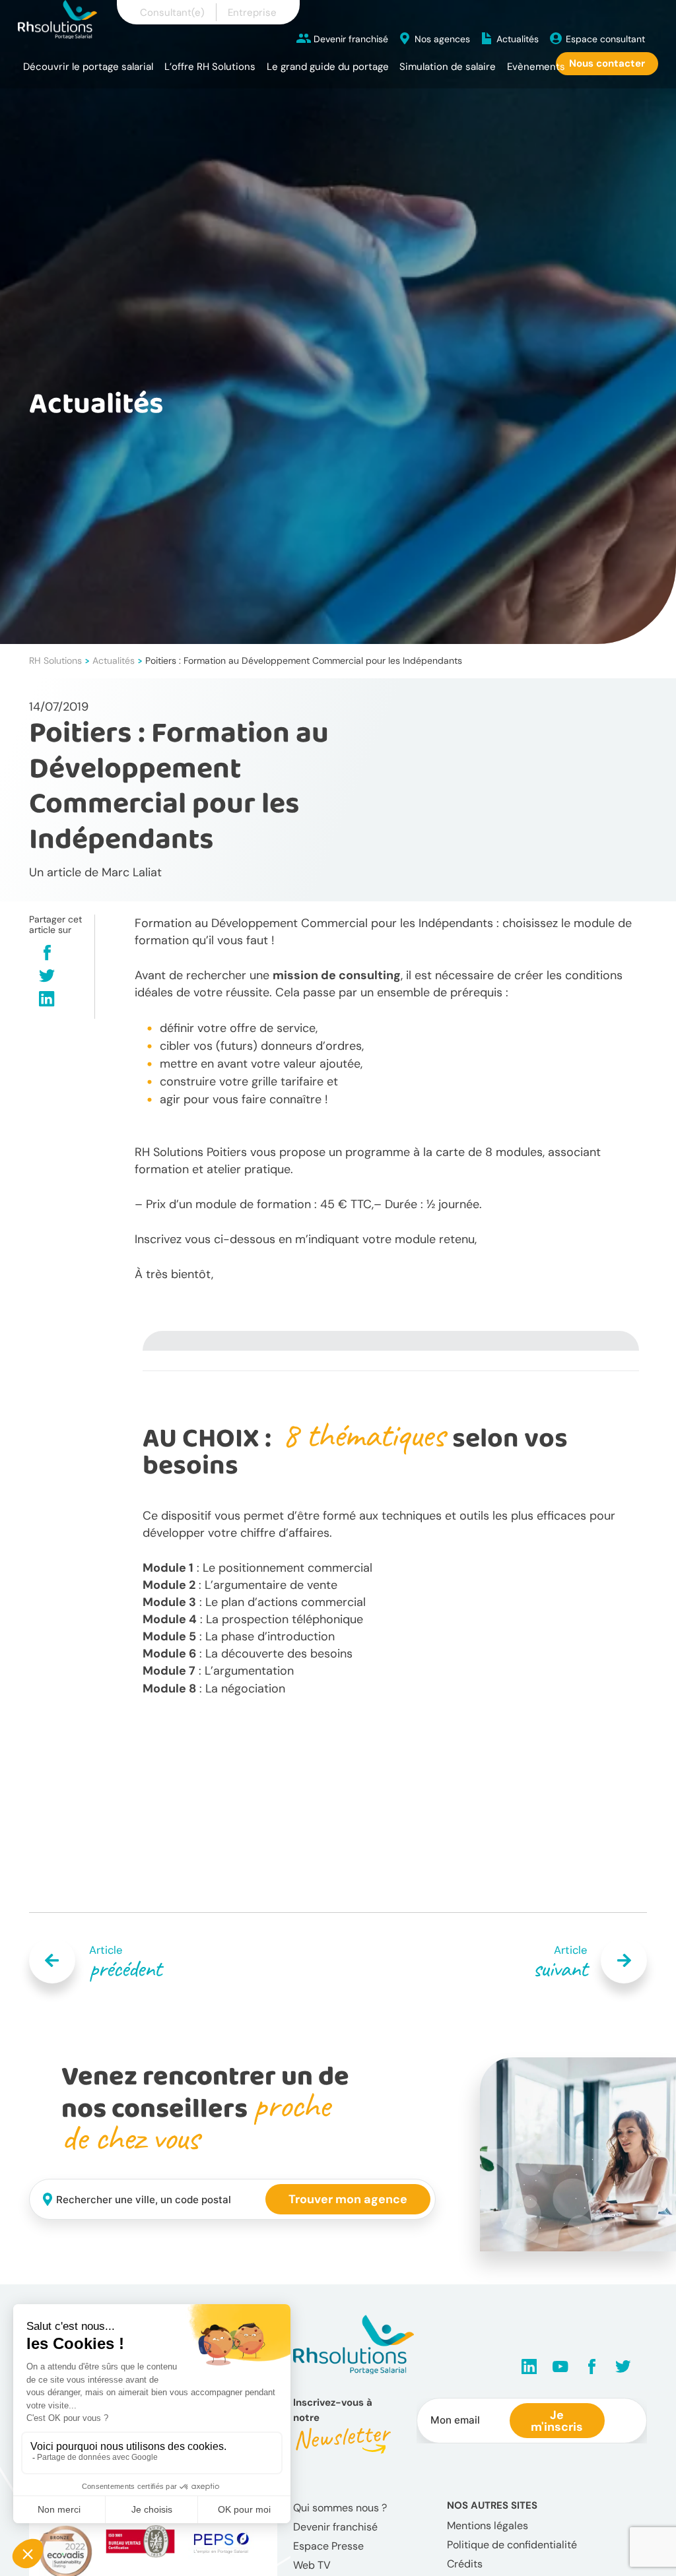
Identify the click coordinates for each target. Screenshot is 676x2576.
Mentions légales (488, 2526)
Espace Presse (328, 2546)
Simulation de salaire (448, 67)
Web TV (312, 2565)
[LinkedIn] (47, 1000)
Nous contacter (607, 63)
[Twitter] (47, 977)
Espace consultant (605, 39)
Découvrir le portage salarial (88, 67)
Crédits (465, 2564)
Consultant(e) (172, 13)
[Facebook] (47, 954)
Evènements (536, 67)
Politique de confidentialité (512, 2545)
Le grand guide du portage (328, 67)
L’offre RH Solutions (210, 67)
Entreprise (252, 13)
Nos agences (442, 39)
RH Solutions (55, 660)
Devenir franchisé (351, 39)
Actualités (518, 39)
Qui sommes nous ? (340, 2508)
